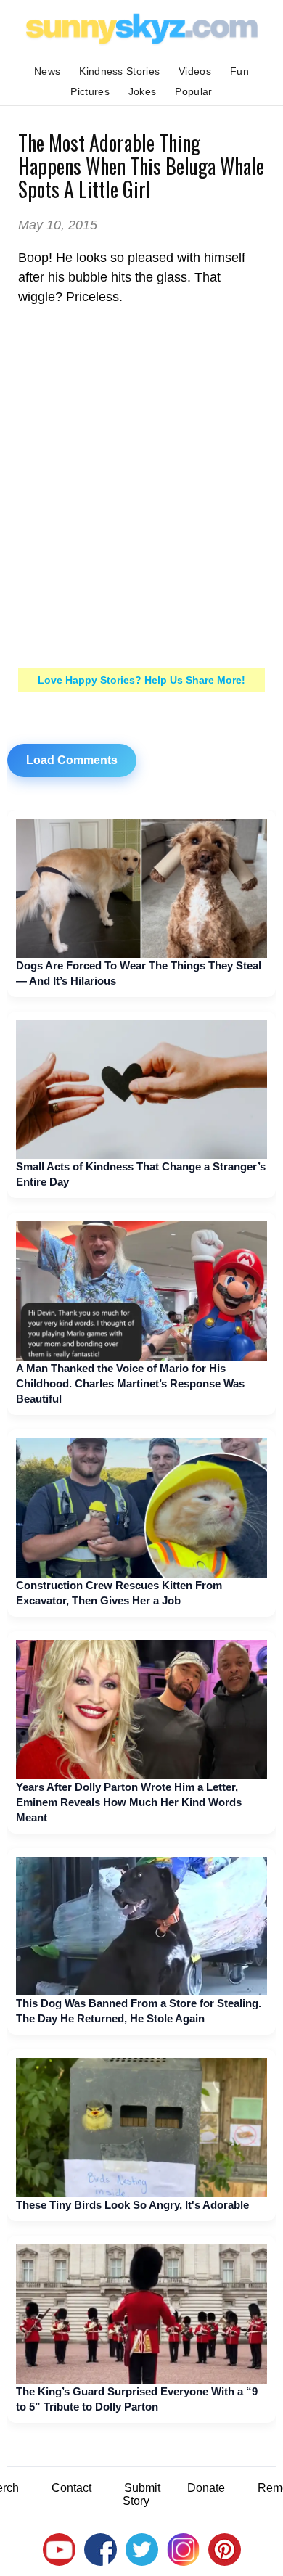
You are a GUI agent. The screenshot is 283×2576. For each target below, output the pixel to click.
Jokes (143, 91)
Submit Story (141, 2494)
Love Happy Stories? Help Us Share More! (141, 680)
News (47, 71)
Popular (193, 91)
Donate (206, 2488)
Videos (195, 71)
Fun (239, 71)
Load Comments (72, 760)
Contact (71, 2488)
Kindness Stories (119, 71)
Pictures (90, 91)
